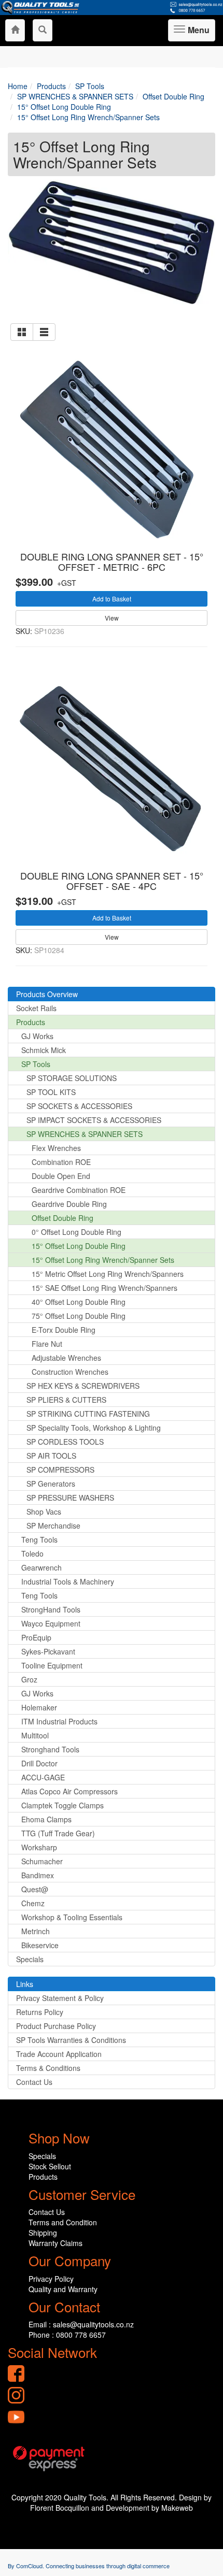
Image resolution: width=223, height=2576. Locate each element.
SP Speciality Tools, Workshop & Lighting (94, 1428)
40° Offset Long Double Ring (79, 1302)
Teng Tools (39, 1539)
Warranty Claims (55, 2243)
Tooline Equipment (52, 1665)
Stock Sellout (50, 2166)
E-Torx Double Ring (64, 1330)
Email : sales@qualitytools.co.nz (81, 2324)
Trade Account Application (59, 2054)
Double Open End (61, 1176)
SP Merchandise (53, 1526)
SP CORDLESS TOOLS (65, 1442)
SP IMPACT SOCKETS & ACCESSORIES (94, 1120)
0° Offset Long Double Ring (76, 1232)
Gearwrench (41, 1567)
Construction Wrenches (70, 1372)
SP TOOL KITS (51, 1092)
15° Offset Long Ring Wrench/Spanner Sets (103, 1260)
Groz (29, 1679)
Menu (197, 33)
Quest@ (35, 1889)
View (112, 618)
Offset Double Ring (62, 1218)
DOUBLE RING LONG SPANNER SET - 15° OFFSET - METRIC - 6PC (112, 562)
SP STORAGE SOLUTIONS (72, 1078)
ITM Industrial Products (59, 1721)
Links (25, 1984)
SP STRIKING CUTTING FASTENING (88, 1414)
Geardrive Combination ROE (79, 1190)
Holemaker (39, 1707)
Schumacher (42, 1861)
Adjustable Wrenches (66, 1358)
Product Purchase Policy (56, 2026)
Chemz (33, 1903)
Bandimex (38, 1875)
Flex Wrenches (56, 1148)
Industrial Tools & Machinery (68, 1581)
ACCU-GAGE (43, 1777)
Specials (30, 1959)
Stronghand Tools (50, 1749)
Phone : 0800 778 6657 (67, 2335)
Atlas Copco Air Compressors (69, 1791)
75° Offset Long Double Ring (79, 1316)
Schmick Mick (44, 1050)
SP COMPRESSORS (60, 1470)
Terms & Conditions (48, 2068)
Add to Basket (112, 599)
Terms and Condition (63, 2222)
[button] (22, 332)
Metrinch (36, 1931)
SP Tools (36, 1064)
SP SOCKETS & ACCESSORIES (79, 1106)
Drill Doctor (39, 1763)
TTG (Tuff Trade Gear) (58, 1833)
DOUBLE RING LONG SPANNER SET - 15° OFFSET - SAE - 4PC (112, 881)
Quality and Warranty (63, 2289)
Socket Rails (36, 1008)
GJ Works (37, 1036)
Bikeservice (40, 1945)
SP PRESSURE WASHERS (70, 1498)
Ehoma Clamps (46, 1819)
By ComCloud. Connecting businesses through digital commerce (89, 2566)
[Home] (15, 30)
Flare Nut (47, 1344)
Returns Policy (40, 2012)
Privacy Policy (51, 2279)
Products (31, 1022)
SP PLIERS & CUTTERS (66, 1400)
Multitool (35, 1735)
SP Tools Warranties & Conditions (71, 2040)
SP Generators (51, 1484)
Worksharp (39, 1847)
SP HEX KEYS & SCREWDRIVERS (83, 1386)
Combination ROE (61, 1162)
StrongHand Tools (51, 1609)
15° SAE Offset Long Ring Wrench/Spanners (104, 1288)
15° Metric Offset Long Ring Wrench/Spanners (108, 1274)
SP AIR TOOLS (51, 1456)
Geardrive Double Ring (69, 1204)
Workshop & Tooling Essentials (72, 1917)
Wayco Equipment (51, 1623)
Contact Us (34, 2082)
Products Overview (47, 994)
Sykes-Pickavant (48, 1651)
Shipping (43, 2233)
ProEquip (36, 1637)
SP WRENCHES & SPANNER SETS (85, 1134)
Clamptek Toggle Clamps (62, 1805)
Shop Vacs (44, 1512)
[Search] (43, 30)
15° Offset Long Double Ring (79, 1246)
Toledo (32, 1553)
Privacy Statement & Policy (60, 1998)
